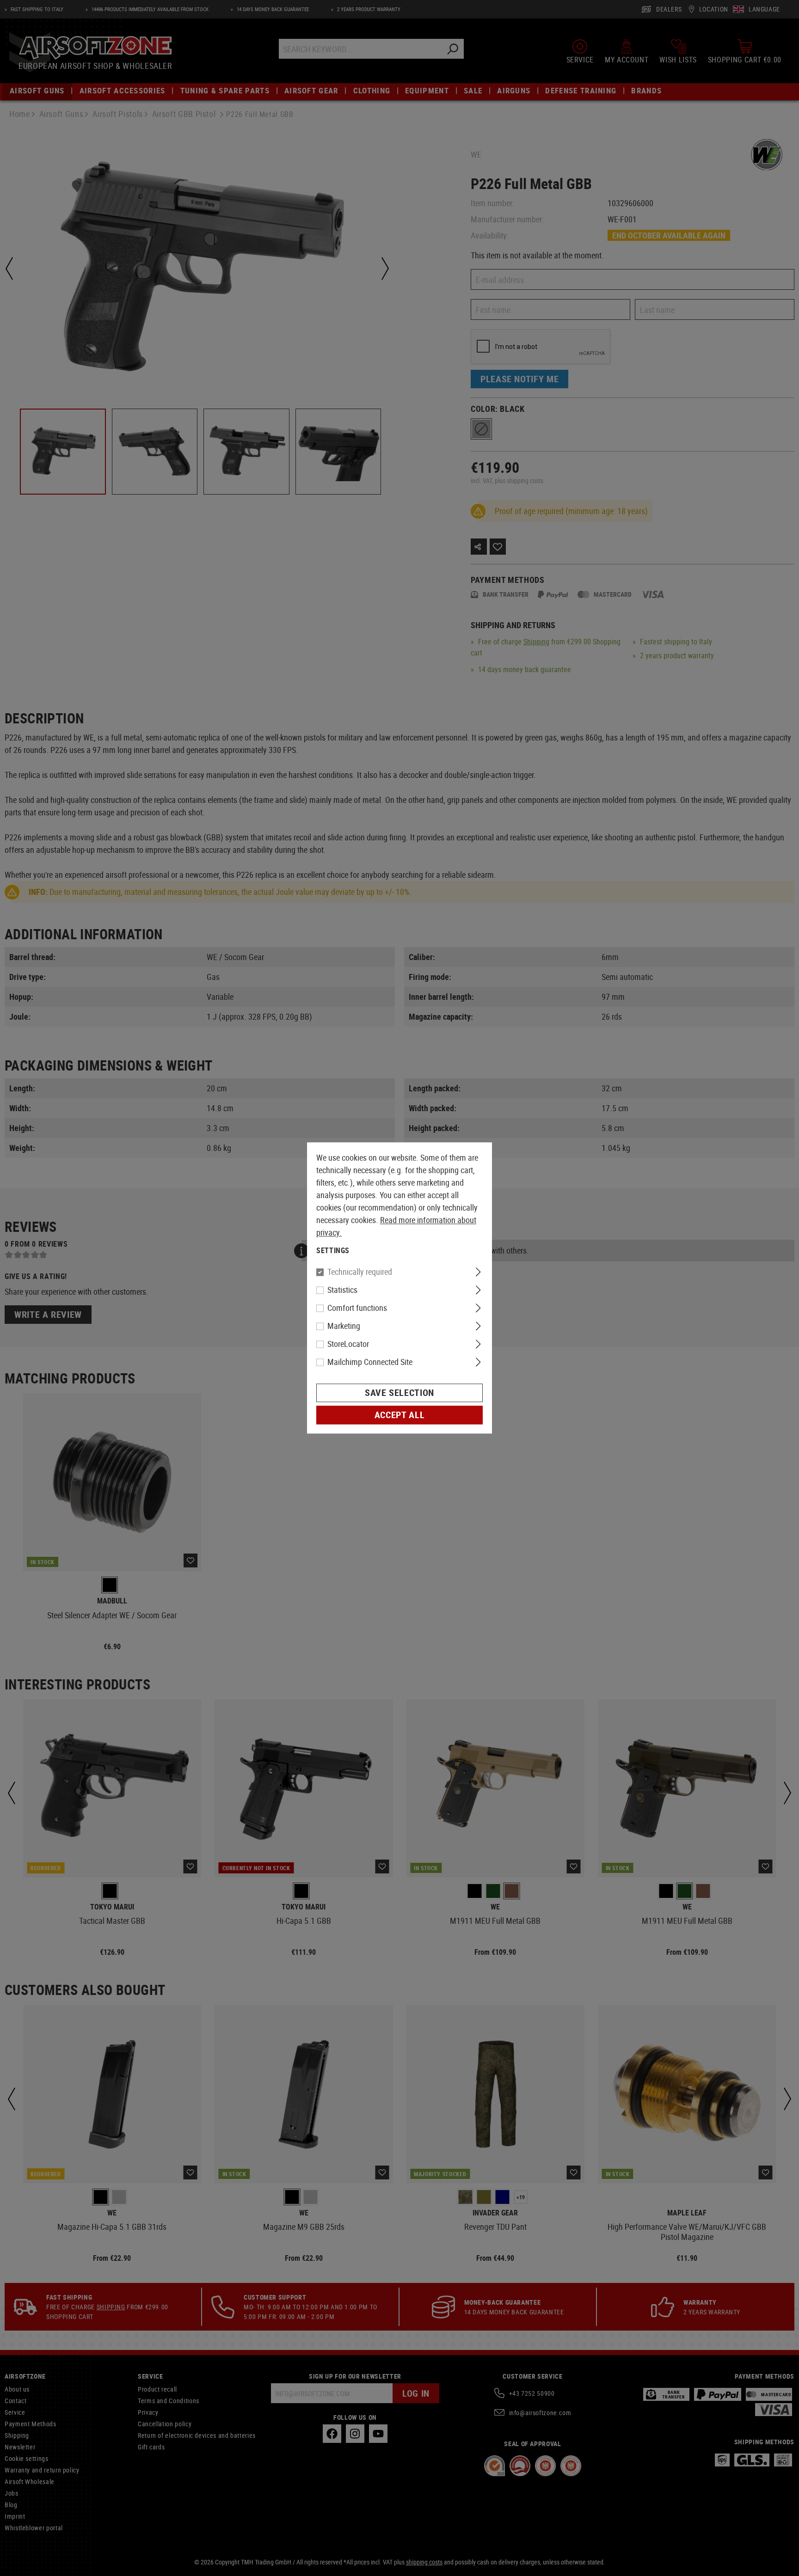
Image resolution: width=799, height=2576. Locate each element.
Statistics (342, 1290)
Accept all (399, 1415)
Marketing (344, 1326)
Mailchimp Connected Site (370, 1362)
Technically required (360, 1272)
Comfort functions (357, 1308)
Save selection (399, 1393)
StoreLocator (348, 1344)
